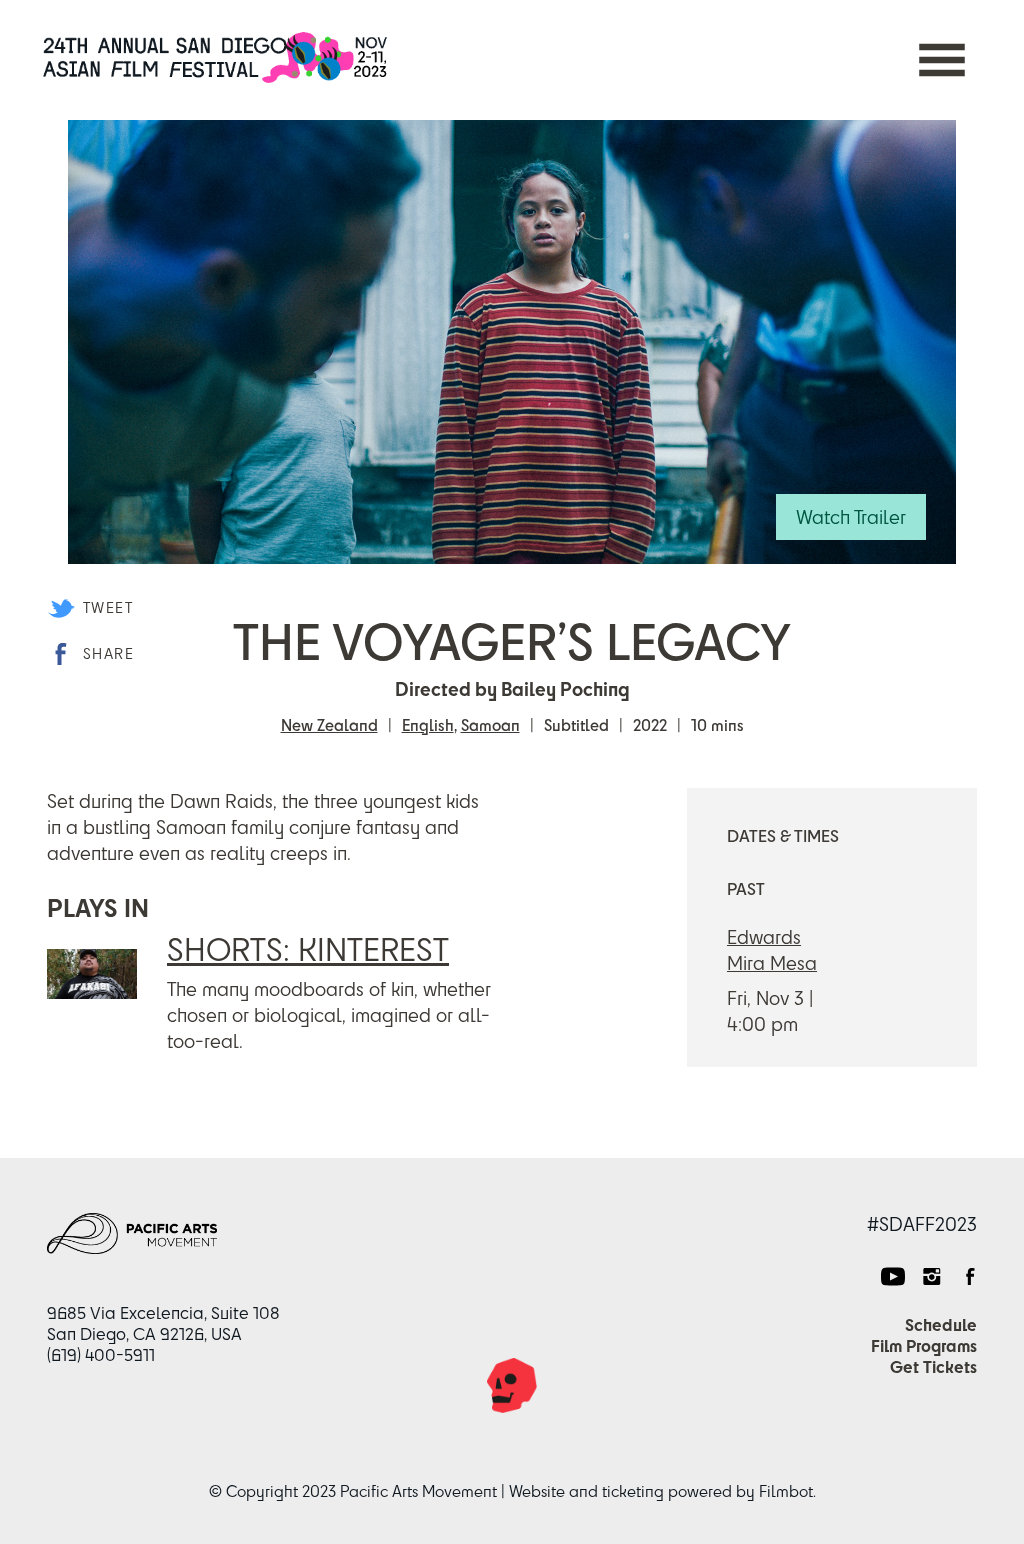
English (428, 724)
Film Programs (924, 1345)
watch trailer (851, 516)
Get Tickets (933, 1366)
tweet (108, 607)
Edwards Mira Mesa (772, 949)
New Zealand (329, 724)
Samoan (490, 724)
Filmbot (786, 1491)
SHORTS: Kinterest (308, 948)
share (108, 653)
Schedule (941, 1324)
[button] (942, 60)
